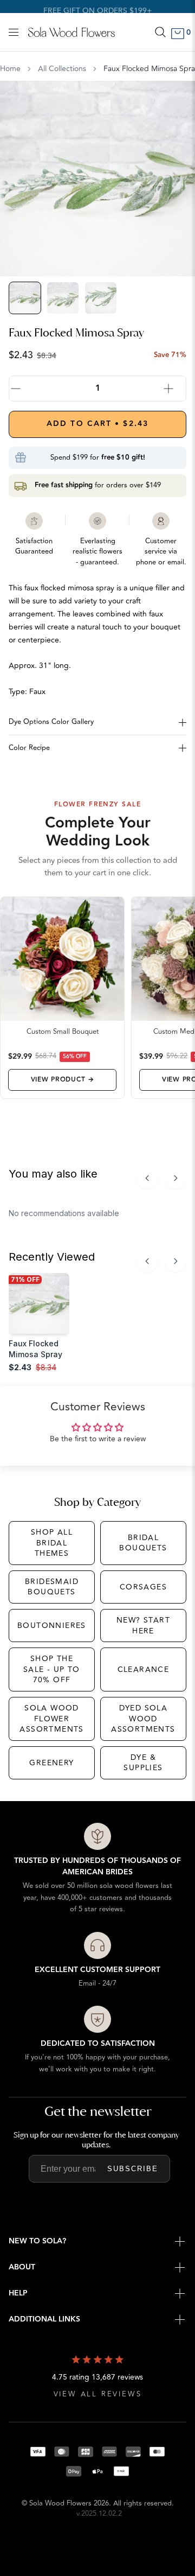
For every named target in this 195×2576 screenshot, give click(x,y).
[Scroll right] (175, 1178)
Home (10, 69)
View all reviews (98, 2394)
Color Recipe (29, 748)
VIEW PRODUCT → (63, 1080)
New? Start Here (143, 1626)
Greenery (51, 1763)
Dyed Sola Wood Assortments (143, 1719)
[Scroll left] (147, 1178)
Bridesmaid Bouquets (52, 1587)
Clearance (144, 1669)
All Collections (62, 69)
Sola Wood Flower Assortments (51, 1719)
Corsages (143, 1587)
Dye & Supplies (143, 1763)
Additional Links (44, 2319)
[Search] (160, 32)
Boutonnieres (52, 1626)
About (22, 2267)
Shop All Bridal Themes (52, 1543)
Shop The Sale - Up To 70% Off (52, 1669)
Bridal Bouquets (143, 1543)
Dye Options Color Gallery (51, 722)
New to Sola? (37, 2241)
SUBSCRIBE (133, 2169)
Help (18, 2293)
